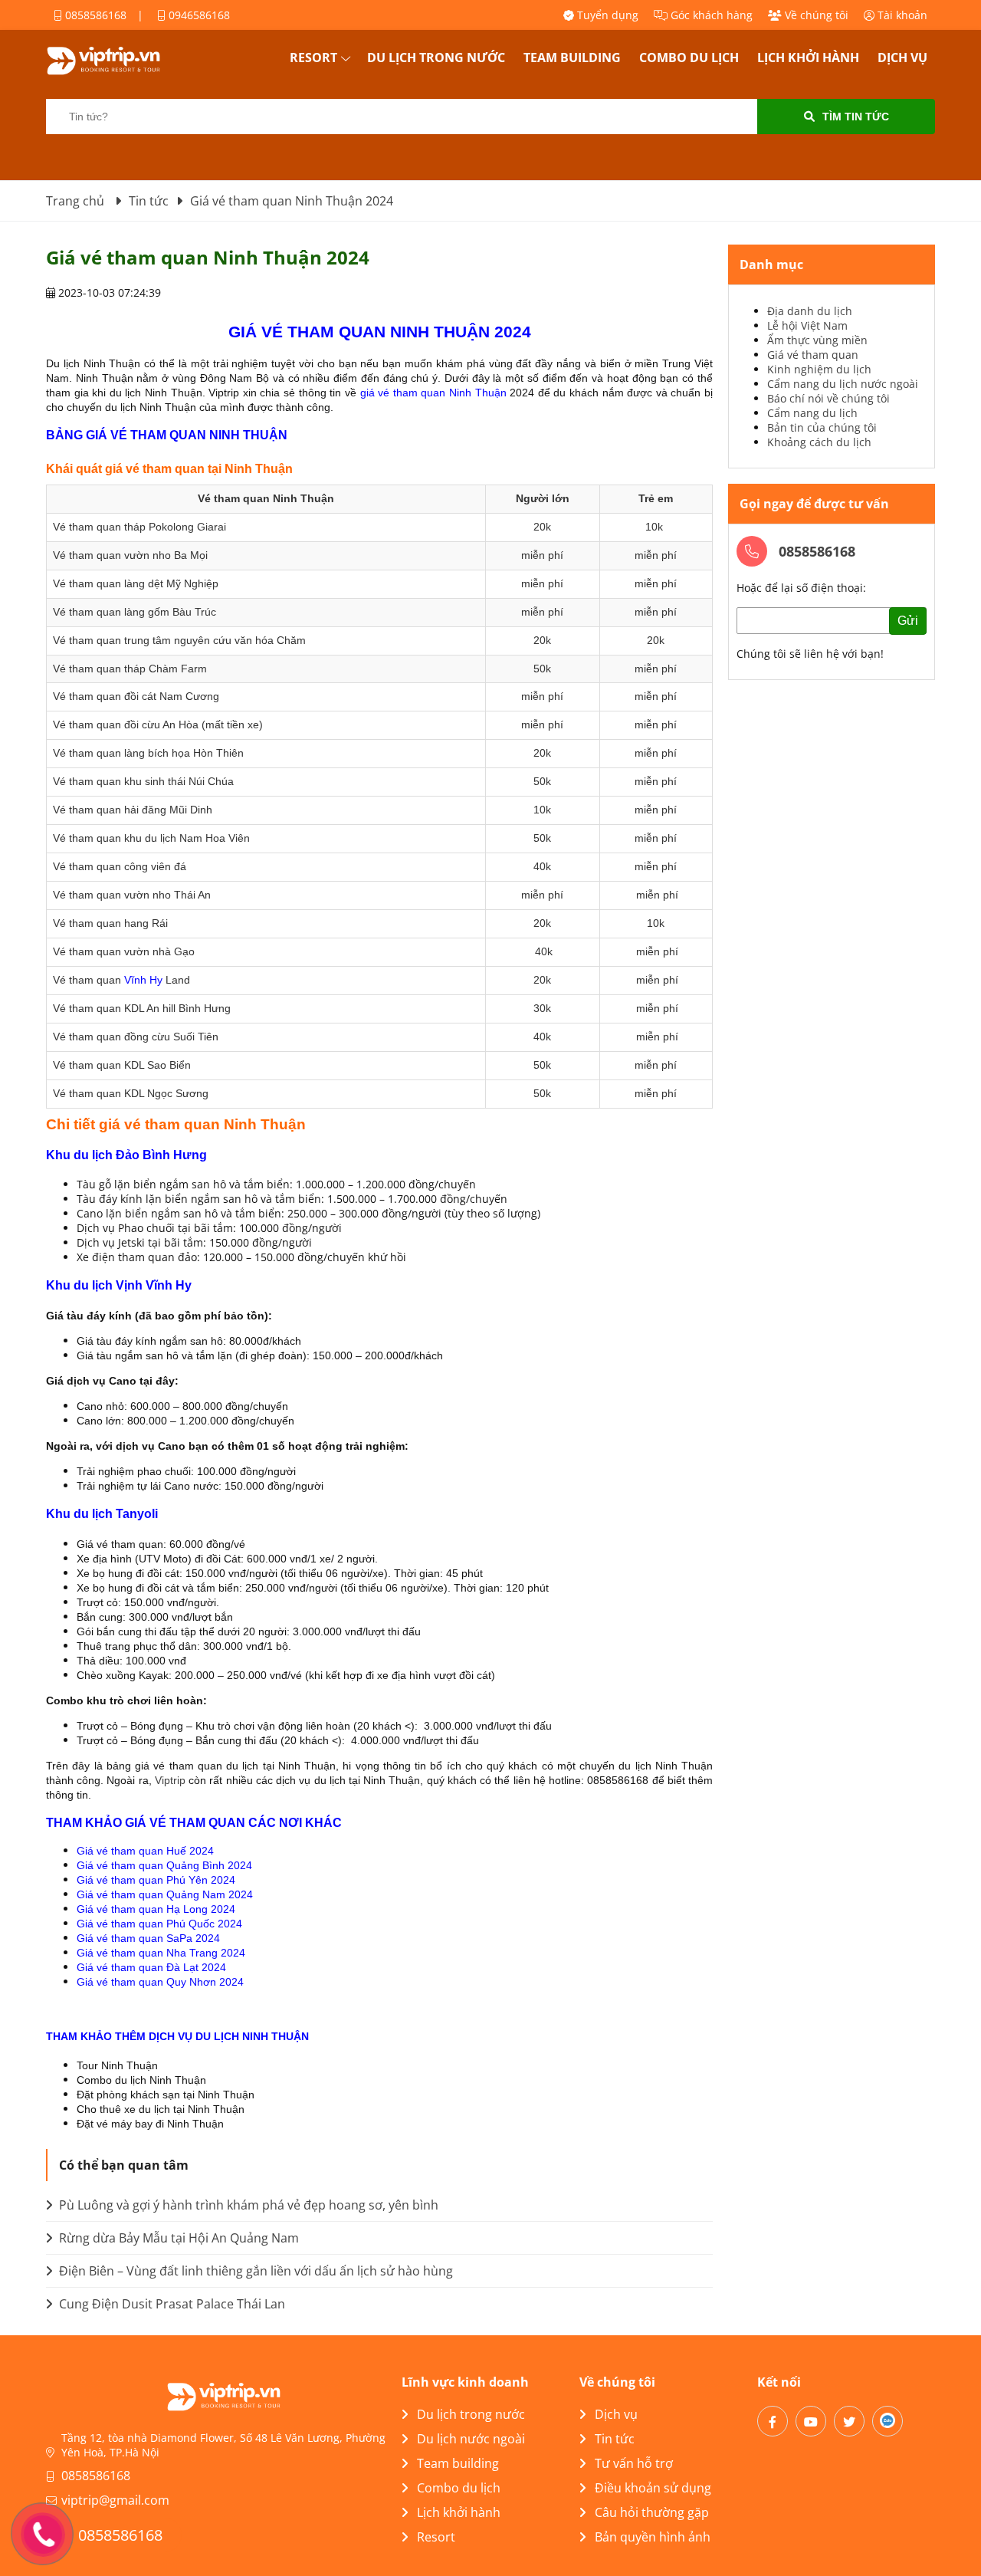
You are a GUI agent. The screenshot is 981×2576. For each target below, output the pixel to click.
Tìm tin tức (856, 117)
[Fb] (773, 2421)
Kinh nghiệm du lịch (819, 369)
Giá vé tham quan (813, 355)
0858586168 (94, 15)
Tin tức (615, 2439)
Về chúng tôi (815, 15)
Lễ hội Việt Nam (807, 325)
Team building (572, 58)
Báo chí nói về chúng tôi (828, 398)
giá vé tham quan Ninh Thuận (433, 393)
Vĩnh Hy (143, 980)
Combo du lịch (689, 58)
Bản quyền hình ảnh (653, 2537)
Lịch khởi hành (808, 58)
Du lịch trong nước (436, 58)
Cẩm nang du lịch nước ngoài (843, 384)
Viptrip (170, 1780)
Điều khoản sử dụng (653, 2488)
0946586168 (198, 15)
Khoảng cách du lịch (819, 442)
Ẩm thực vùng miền (817, 340)
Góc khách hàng (710, 15)
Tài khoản (901, 15)
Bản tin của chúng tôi (822, 427)
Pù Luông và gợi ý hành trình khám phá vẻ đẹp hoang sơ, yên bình (247, 2205)
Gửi (908, 621)
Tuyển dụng (606, 15)
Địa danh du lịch (810, 311)
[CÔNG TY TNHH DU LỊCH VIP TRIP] (123, 61)
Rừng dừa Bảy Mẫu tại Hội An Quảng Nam (177, 2238)
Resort (313, 58)
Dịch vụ (902, 58)
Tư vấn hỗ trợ (634, 2463)
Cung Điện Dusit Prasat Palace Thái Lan (171, 2304)
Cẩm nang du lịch (812, 413)
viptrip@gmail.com (115, 2500)
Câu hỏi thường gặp (652, 2512)
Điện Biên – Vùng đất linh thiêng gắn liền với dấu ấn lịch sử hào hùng (254, 2271)
